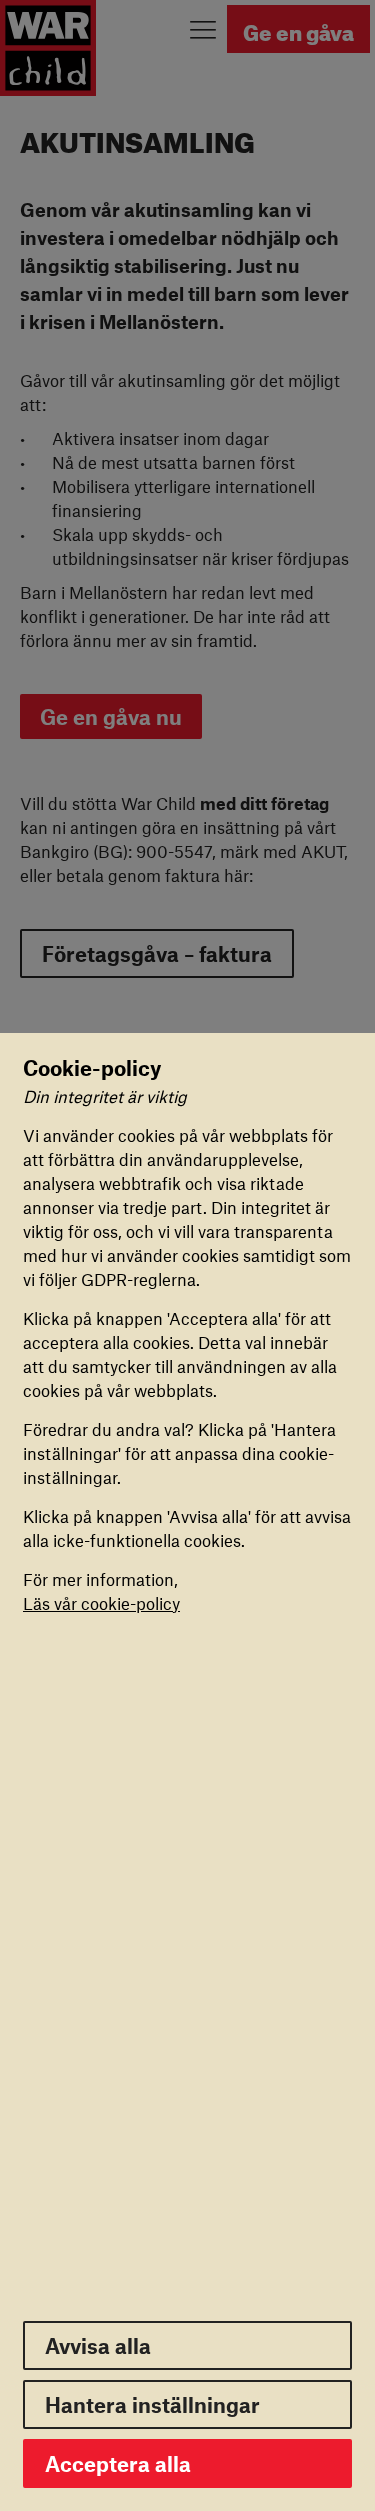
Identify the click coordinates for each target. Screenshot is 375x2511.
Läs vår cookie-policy (101, 1603)
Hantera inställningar (152, 2404)
